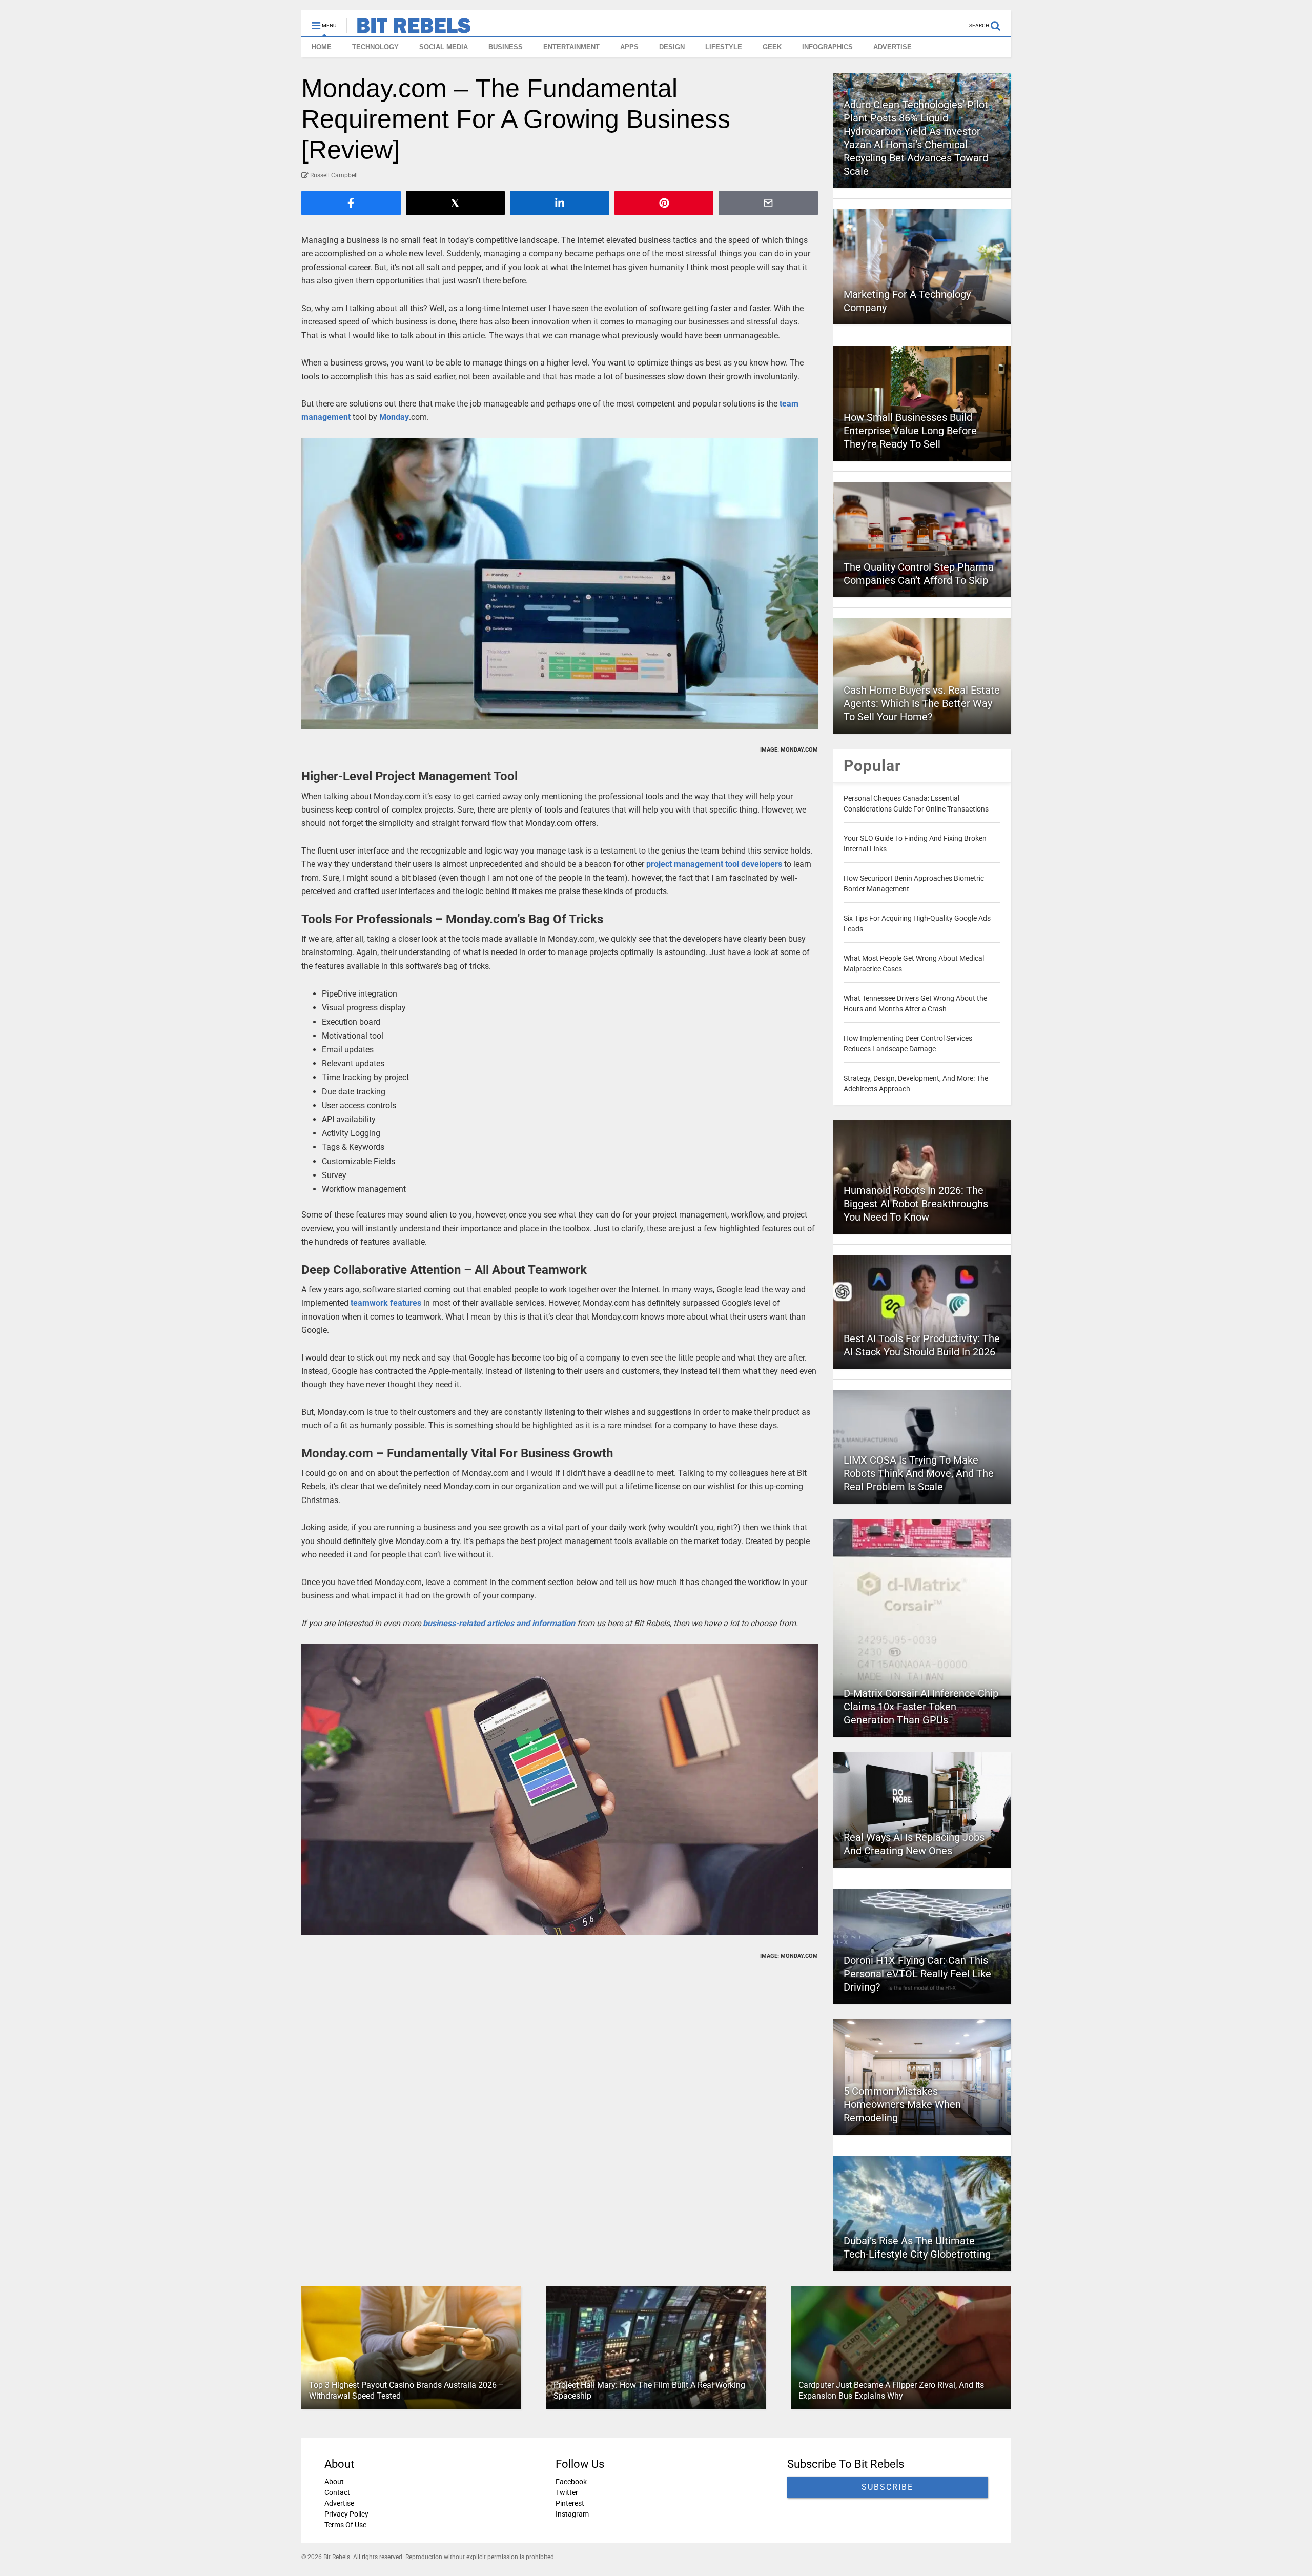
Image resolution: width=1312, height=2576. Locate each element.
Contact (337, 2492)
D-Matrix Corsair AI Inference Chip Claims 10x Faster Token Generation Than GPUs (921, 1707)
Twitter (567, 2492)
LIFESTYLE (724, 47)
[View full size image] (560, 584)
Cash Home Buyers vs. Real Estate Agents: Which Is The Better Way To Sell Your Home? (922, 703)
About (334, 2482)
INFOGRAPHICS (827, 47)
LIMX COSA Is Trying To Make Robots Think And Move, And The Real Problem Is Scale (919, 1473)
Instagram (572, 2514)
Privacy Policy (346, 2514)
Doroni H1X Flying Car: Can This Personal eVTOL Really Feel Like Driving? (917, 1974)
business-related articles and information (499, 1623)
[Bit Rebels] (409, 29)
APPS (629, 47)
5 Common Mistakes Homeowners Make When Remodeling (902, 2104)
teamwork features (386, 1303)
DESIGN (672, 47)
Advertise (339, 2503)
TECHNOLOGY (375, 47)
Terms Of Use (345, 2525)
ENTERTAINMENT (571, 47)
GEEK (772, 47)
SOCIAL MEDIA (444, 47)
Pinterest (570, 2503)
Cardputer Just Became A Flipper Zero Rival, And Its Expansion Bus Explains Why (891, 2390)
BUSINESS (506, 47)
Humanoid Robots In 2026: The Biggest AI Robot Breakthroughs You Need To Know (916, 1204)
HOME (322, 47)
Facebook (571, 2482)
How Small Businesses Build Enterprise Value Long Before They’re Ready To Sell (910, 431)
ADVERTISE (893, 47)
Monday (394, 417)
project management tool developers (714, 864)
